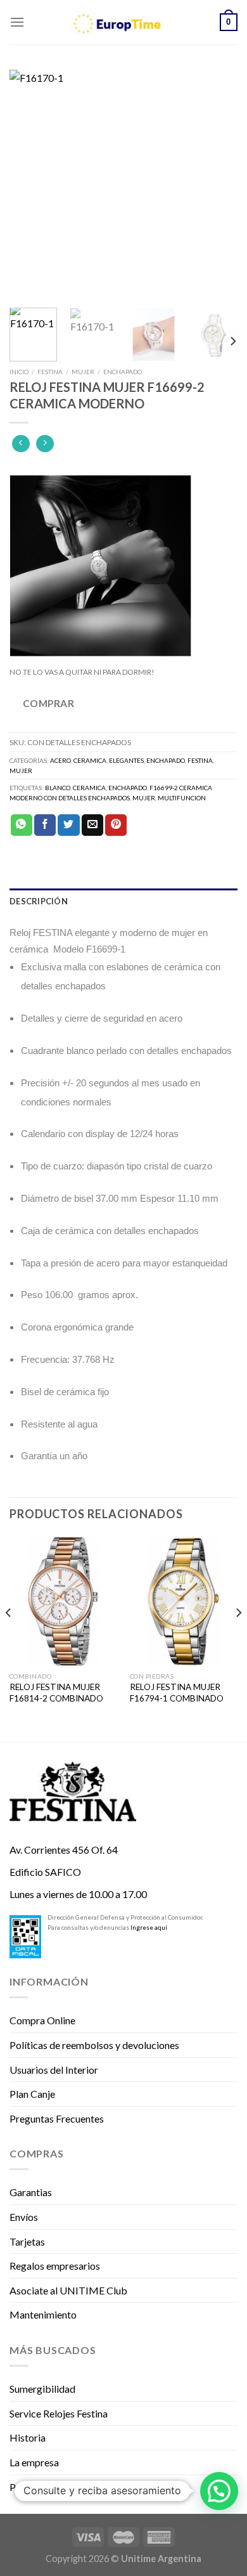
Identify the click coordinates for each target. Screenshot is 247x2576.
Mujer (83, 372)
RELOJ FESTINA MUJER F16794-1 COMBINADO (177, 1693)
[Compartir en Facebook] (45, 825)
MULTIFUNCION (182, 798)
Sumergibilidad (42, 2389)
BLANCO (58, 788)
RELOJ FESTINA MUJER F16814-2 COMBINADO (56, 1693)
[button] (219, 2491)
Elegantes (126, 760)
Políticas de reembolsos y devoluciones (94, 2045)
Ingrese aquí (149, 1927)
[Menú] (17, 22)
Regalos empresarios (55, 2266)
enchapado (128, 788)
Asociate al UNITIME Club (68, 2290)
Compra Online (42, 2020)
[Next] (217, 184)
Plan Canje (32, 2094)
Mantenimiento (43, 2314)
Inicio (19, 372)
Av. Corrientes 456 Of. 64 (64, 1850)
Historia (28, 2437)
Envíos (24, 2217)
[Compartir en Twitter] (68, 825)
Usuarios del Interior (54, 2070)
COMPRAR (48, 703)
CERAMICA (89, 788)
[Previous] (30, 184)
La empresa (34, 2462)
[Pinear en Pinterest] (116, 825)
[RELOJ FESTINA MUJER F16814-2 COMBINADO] (63, 1601)
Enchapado (123, 372)
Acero (60, 760)
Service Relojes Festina (59, 2413)
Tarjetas (27, 2241)
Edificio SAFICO (45, 1872)
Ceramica (90, 760)
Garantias (31, 2192)
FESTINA (50, 372)
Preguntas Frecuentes (57, 2118)
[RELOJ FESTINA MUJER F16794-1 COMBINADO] (184, 1601)
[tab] (123, 901)
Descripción (39, 901)
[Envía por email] (92, 825)
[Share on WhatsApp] (22, 825)
